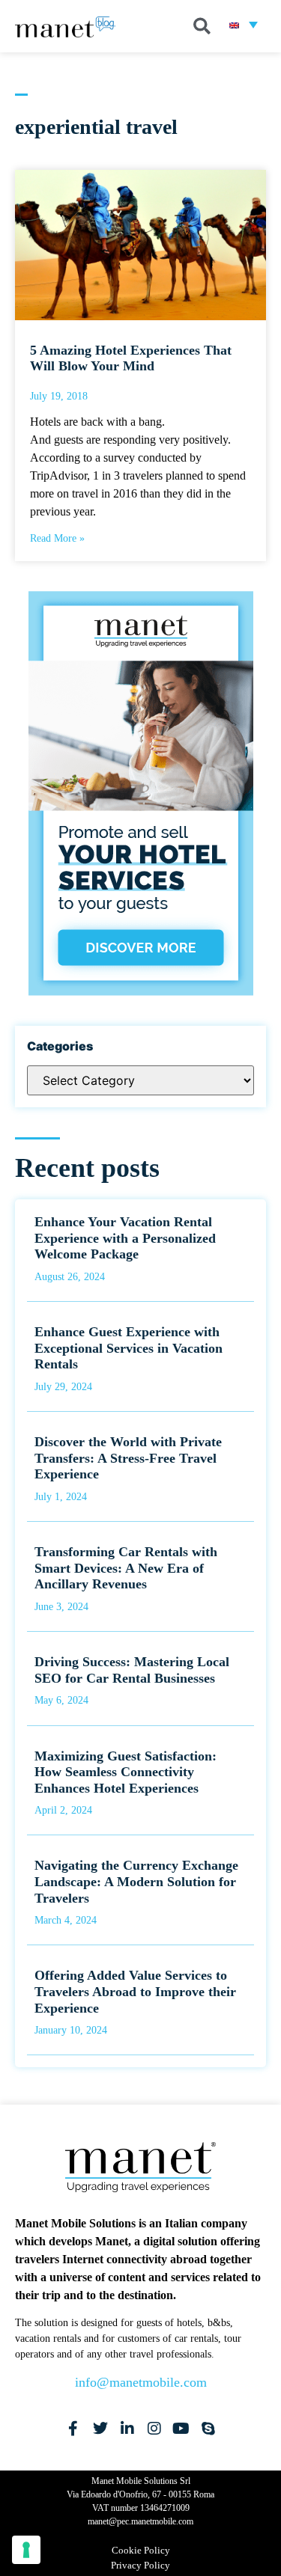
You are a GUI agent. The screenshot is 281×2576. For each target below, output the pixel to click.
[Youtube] (181, 2429)
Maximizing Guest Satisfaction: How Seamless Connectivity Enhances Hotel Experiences (126, 1772)
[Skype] (208, 2429)
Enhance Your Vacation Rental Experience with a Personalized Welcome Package (125, 1238)
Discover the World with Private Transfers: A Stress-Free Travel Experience (128, 1458)
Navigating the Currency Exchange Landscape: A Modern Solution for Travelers (136, 1881)
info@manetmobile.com (141, 2382)
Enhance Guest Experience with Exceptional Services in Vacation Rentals (129, 1348)
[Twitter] (100, 2429)
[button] (202, 26)
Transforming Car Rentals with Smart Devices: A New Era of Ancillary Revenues (126, 1568)
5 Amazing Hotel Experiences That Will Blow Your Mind (131, 358)
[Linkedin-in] (127, 2429)
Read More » (57, 538)
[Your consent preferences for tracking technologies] (26, 2550)
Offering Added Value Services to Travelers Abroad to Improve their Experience (135, 1991)
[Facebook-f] (73, 2429)
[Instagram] (154, 2429)
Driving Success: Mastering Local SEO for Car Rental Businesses (132, 1670)
